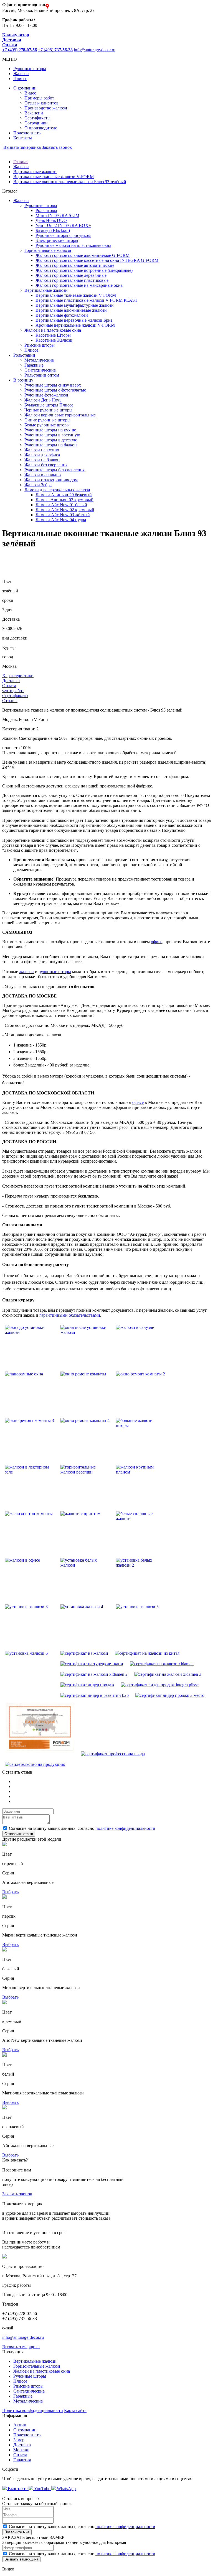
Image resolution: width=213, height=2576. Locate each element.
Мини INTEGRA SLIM (57, 215)
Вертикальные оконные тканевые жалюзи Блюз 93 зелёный (70, 182)
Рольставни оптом (42, 375)
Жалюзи (21, 74)
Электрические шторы (57, 240)
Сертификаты (37, 118)
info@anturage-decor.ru (95, 50)
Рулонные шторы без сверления (54, 470)
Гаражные (34, 365)
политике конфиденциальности (125, 1828)
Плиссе (20, 79)
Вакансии (34, 113)
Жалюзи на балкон (42, 460)
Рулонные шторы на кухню (50, 430)
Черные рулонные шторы (48, 410)
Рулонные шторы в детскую (51, 440)
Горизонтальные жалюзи (37, 2366)
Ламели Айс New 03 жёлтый (63, 515)
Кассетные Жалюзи (54, 340)
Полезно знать (27, 133)
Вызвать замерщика (21, 147)
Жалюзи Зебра (38, 485)
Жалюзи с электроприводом (51, 480)
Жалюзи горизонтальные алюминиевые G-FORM (83, 255)
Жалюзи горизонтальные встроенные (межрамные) (84, 270)
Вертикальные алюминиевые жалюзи (71, 310)
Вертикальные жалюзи (35, 172)
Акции (20, 2425)
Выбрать (10, 1892)
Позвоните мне (17, 2532)
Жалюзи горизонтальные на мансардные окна (79, 285)
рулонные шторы (55, 972)
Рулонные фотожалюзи (46, 395)
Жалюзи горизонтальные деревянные (71, 275)
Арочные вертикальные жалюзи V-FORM (75, 325)
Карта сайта (75, 2410)
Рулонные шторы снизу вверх (53, 385)
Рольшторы (46, 210)
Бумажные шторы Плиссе (49, 405)
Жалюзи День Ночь (43, 400)
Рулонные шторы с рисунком (63, 235)
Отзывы (10, 701)
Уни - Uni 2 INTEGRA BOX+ (63, 225)
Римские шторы (40, 345)
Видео (30, 93)
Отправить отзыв (19, 1834)
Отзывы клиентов (41, 103)
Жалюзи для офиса (42, 455)
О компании (25, 88)
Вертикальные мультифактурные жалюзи (75, 305)
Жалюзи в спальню (43, 475)
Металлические (39, 360)
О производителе (41, 128)
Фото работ (13, 691)
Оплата (9, 686)
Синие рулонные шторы (47, 420)
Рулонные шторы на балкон (51, 445)
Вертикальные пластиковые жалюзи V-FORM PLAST (87, 300)
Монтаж (21, 2450)
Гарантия (22, 2460)
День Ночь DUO (51, 220)
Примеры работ (39, 98)
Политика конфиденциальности (33, 2410)
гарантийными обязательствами (70, 1315)
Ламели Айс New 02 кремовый (65, 510)
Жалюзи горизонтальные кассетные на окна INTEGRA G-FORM (97, 260)
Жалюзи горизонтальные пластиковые (72, 280)
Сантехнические (40, 370)
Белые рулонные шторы (47, 425)
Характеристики (18, 676)
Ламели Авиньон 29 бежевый (64, 495)
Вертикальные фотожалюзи (62, 315)
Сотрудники (36, 123)
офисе (157, 942)
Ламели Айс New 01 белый (61, 505)
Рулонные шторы (30, 69)
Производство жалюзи (46, 108)
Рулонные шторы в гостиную (52, 435)
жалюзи (26, 972)
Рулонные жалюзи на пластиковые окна (73, 245)
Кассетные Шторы (53, 335)
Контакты (23, 138)
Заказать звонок (57, 147)
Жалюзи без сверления (46, 465)
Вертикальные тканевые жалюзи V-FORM (54, 177)
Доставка (11, 681)
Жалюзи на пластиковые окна (42, 2371)
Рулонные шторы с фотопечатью (55, 390)
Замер (19, 2440)
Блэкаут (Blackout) (53, 230)
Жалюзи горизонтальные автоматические (75, 265)
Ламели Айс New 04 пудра (61, 520)
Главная (21, 162)
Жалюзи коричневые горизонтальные (60, 415)
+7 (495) (20, 50)
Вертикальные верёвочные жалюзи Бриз (74, 320)
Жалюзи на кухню (42, 450)
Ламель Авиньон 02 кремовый (64, 500)
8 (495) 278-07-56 (78, 1132)
